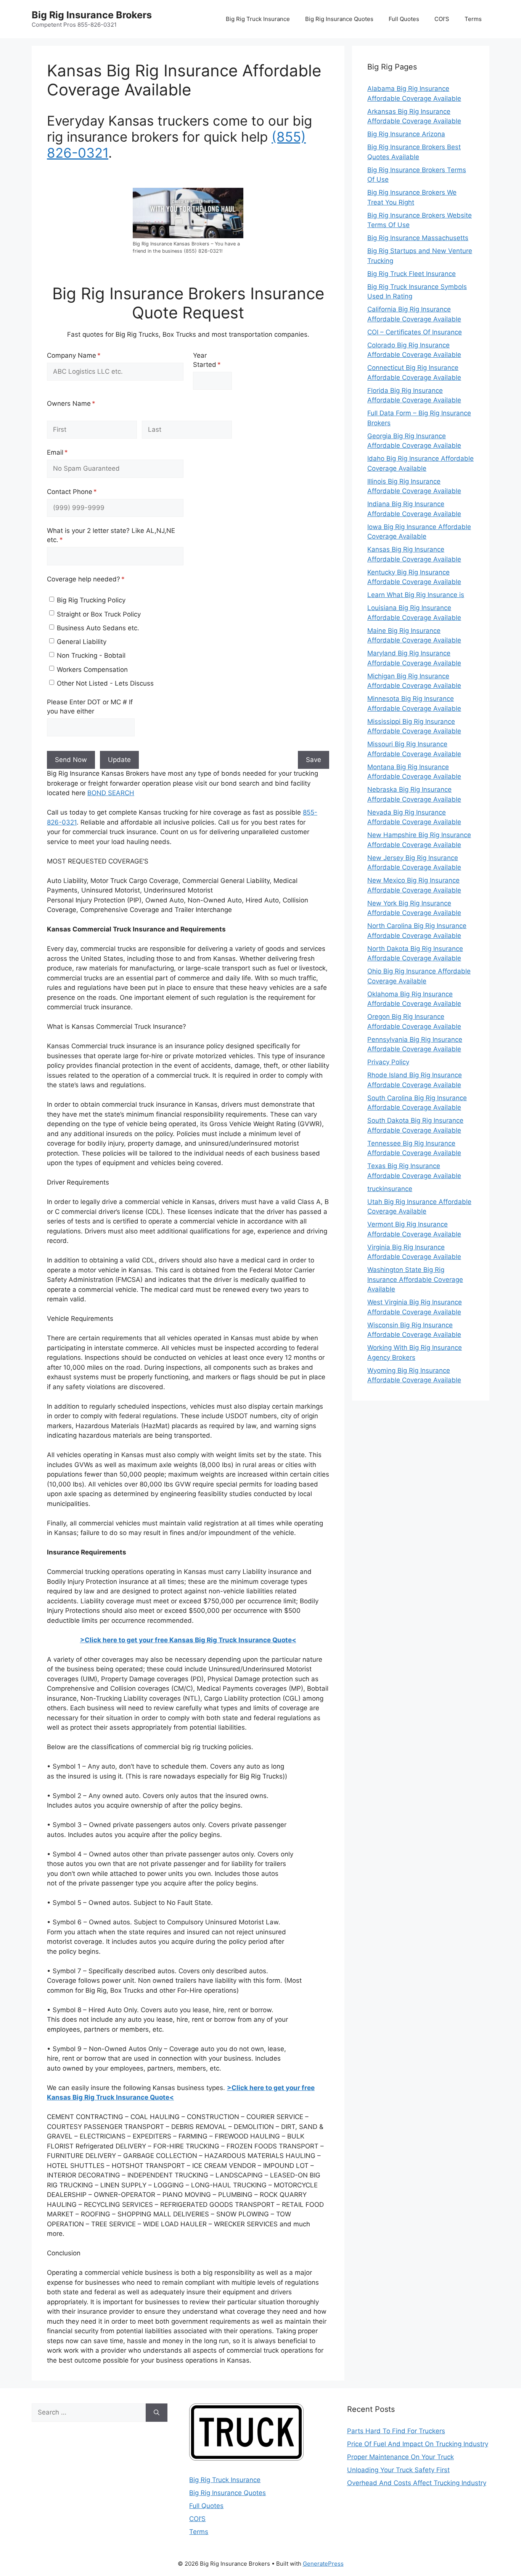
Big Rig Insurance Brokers (92, 15)
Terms (473, 19)
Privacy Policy (388, 1062)
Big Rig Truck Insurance (258, 19)
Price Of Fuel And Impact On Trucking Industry (418, 2444)
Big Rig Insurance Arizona (406, 134)
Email (70, 452)
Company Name (87, 355)
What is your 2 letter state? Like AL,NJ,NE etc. (111, 535)
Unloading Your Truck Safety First (398, 2470)
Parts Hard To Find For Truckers (396, 2431)
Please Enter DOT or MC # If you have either (90, 707)
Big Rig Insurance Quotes (339, 19)
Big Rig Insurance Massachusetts (418, 238)
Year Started (212, 360)
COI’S (442, 19)
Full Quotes (404, 19)
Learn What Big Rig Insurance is (416, 595)
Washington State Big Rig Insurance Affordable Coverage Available (415, 1279)
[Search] (157, 2413)
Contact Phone (85, 492)
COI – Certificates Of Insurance (415, 332)
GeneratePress (323, 2564)
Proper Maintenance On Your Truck (400, 2457)
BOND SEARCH (111, 793)
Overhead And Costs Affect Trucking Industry (417, 2483)
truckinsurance (390, 1189)
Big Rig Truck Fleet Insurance (412, 274)
